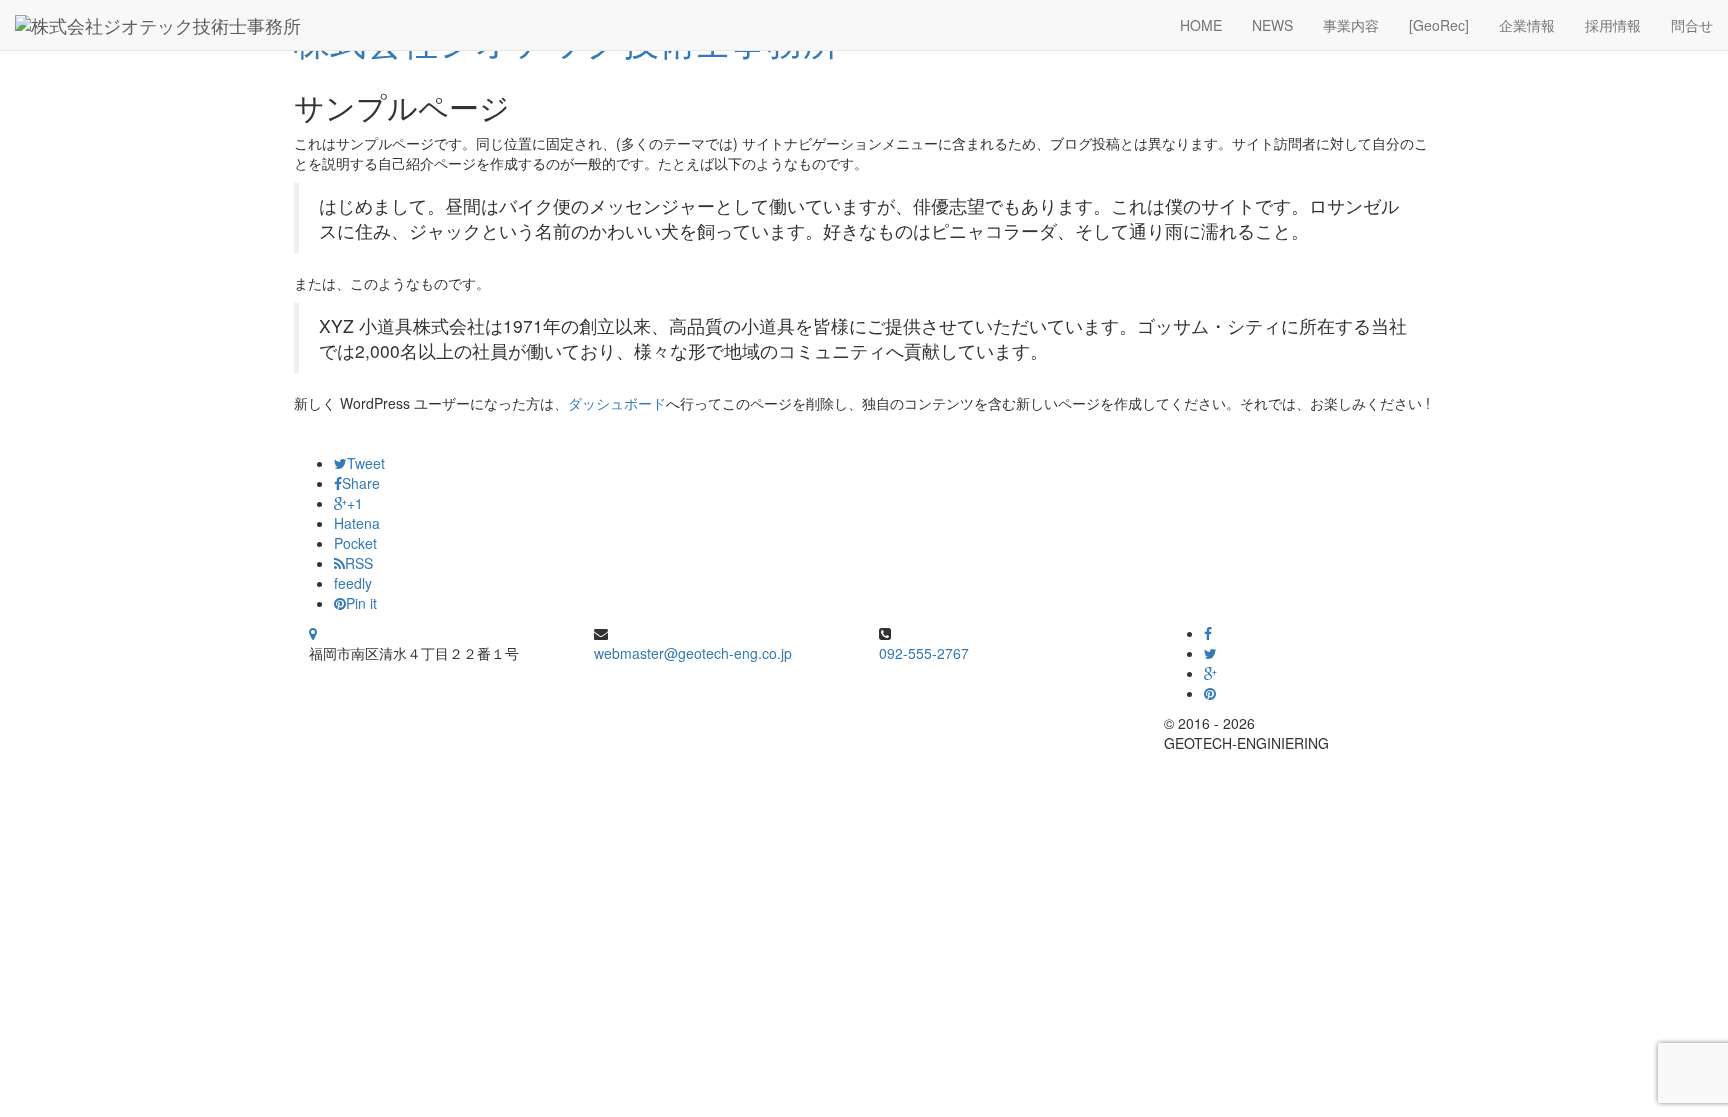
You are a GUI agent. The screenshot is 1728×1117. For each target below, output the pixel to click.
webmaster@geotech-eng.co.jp (693, 653)
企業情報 (1527, 25)
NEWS (1272, 25)
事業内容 (1351, 25)
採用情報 (1613, 25)
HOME (1201, 25)
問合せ (1692, 25)
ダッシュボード (617, 403)
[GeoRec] (1439, 25)
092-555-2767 (924, 653)
